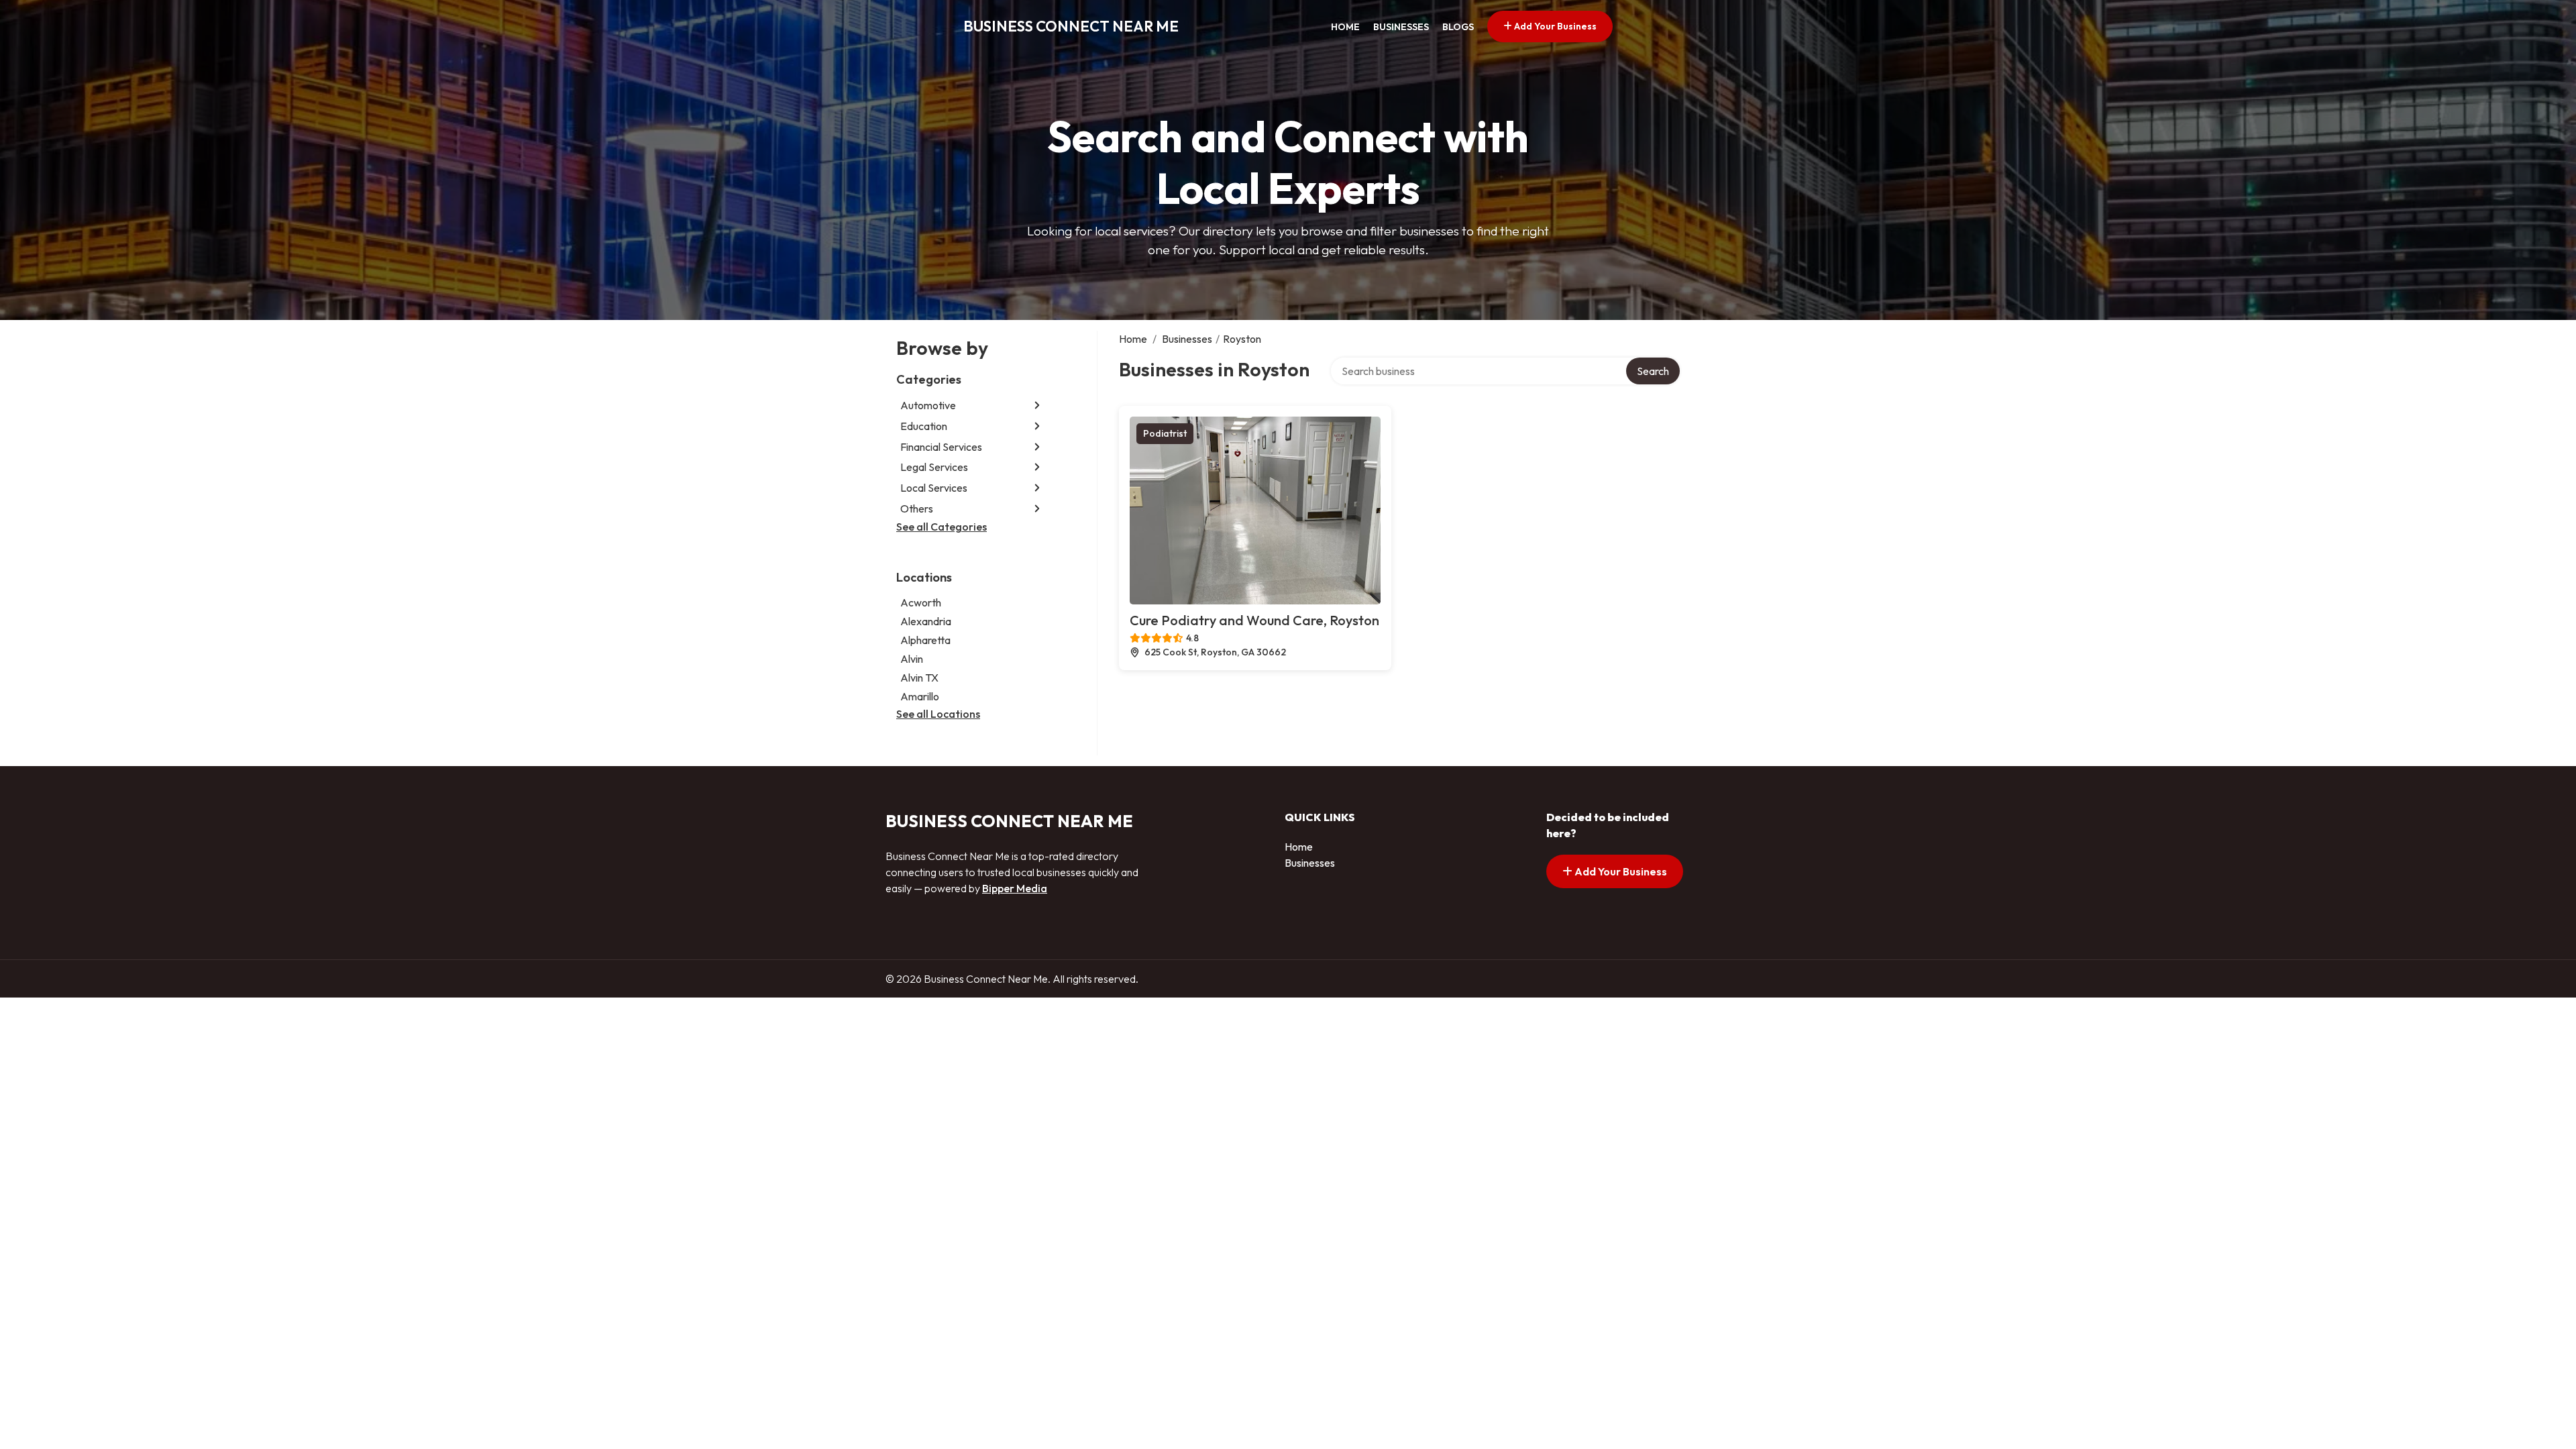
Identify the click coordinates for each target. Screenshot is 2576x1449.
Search (1653, 371)
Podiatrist (1165, 433)
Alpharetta (925, 640)
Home (1345, 27)
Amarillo (920, 696)
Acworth (921, 602)
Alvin (912, 659)
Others (917, 508)
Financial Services (941, 447)
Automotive (928, 405)
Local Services (934, 488)
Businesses (1401, 27)
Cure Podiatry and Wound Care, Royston (1254, 620)
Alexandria (926, 621)
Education (924, 426)
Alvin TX (919, 678)
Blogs (1458, 27)
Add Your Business (1554, 26)
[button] (1037, 406)
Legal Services (934, 467)
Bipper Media (1015, 888)
